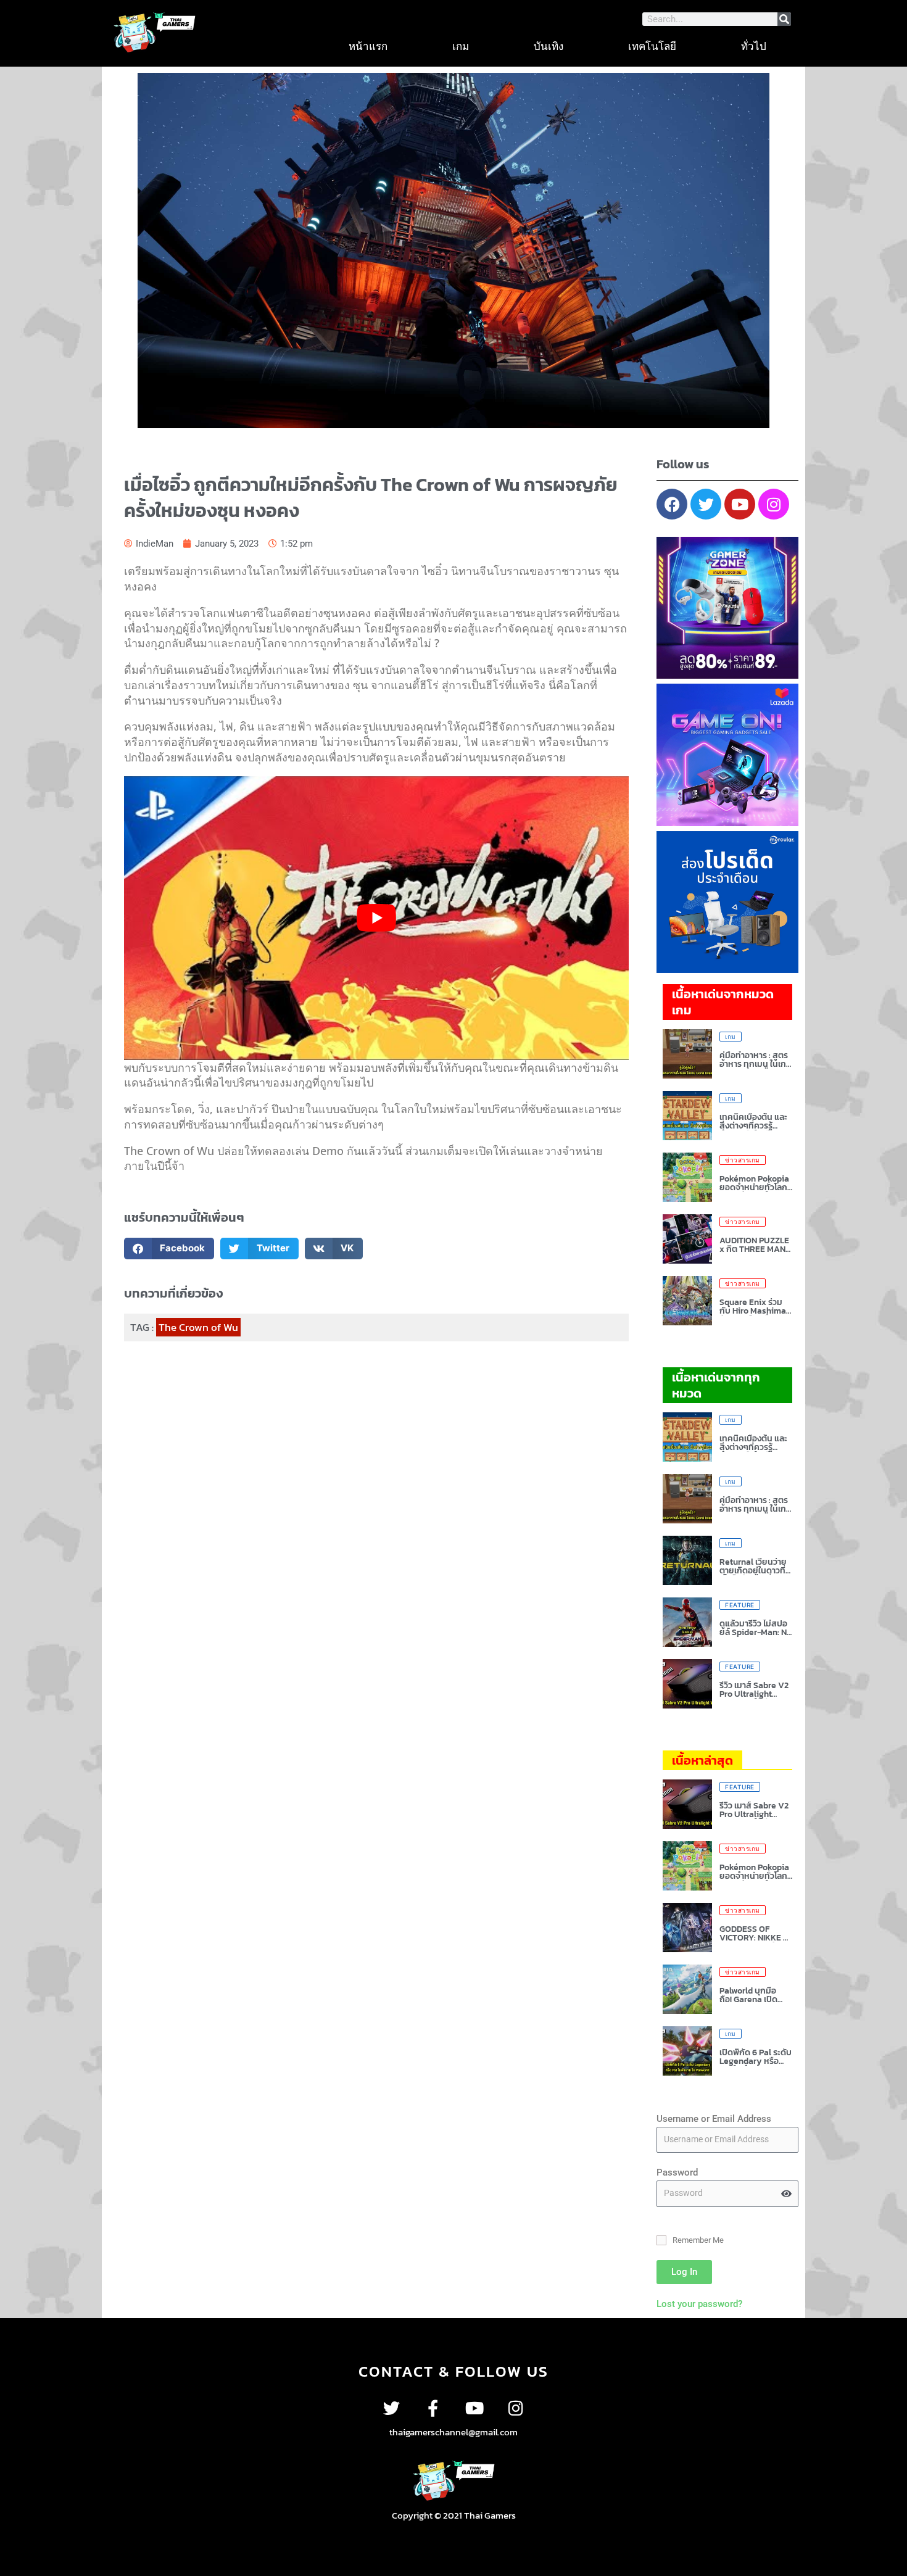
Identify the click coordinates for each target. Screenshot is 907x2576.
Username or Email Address (714, 2119)
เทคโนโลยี (652, 46)
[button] (169, 1249)
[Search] (784, 19)
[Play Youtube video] (376, 918)
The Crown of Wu (198, 1327)
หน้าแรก (368, 46)
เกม (461, 46)
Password (677, 2172)
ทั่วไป (754, 46)
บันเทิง (549, 46)
